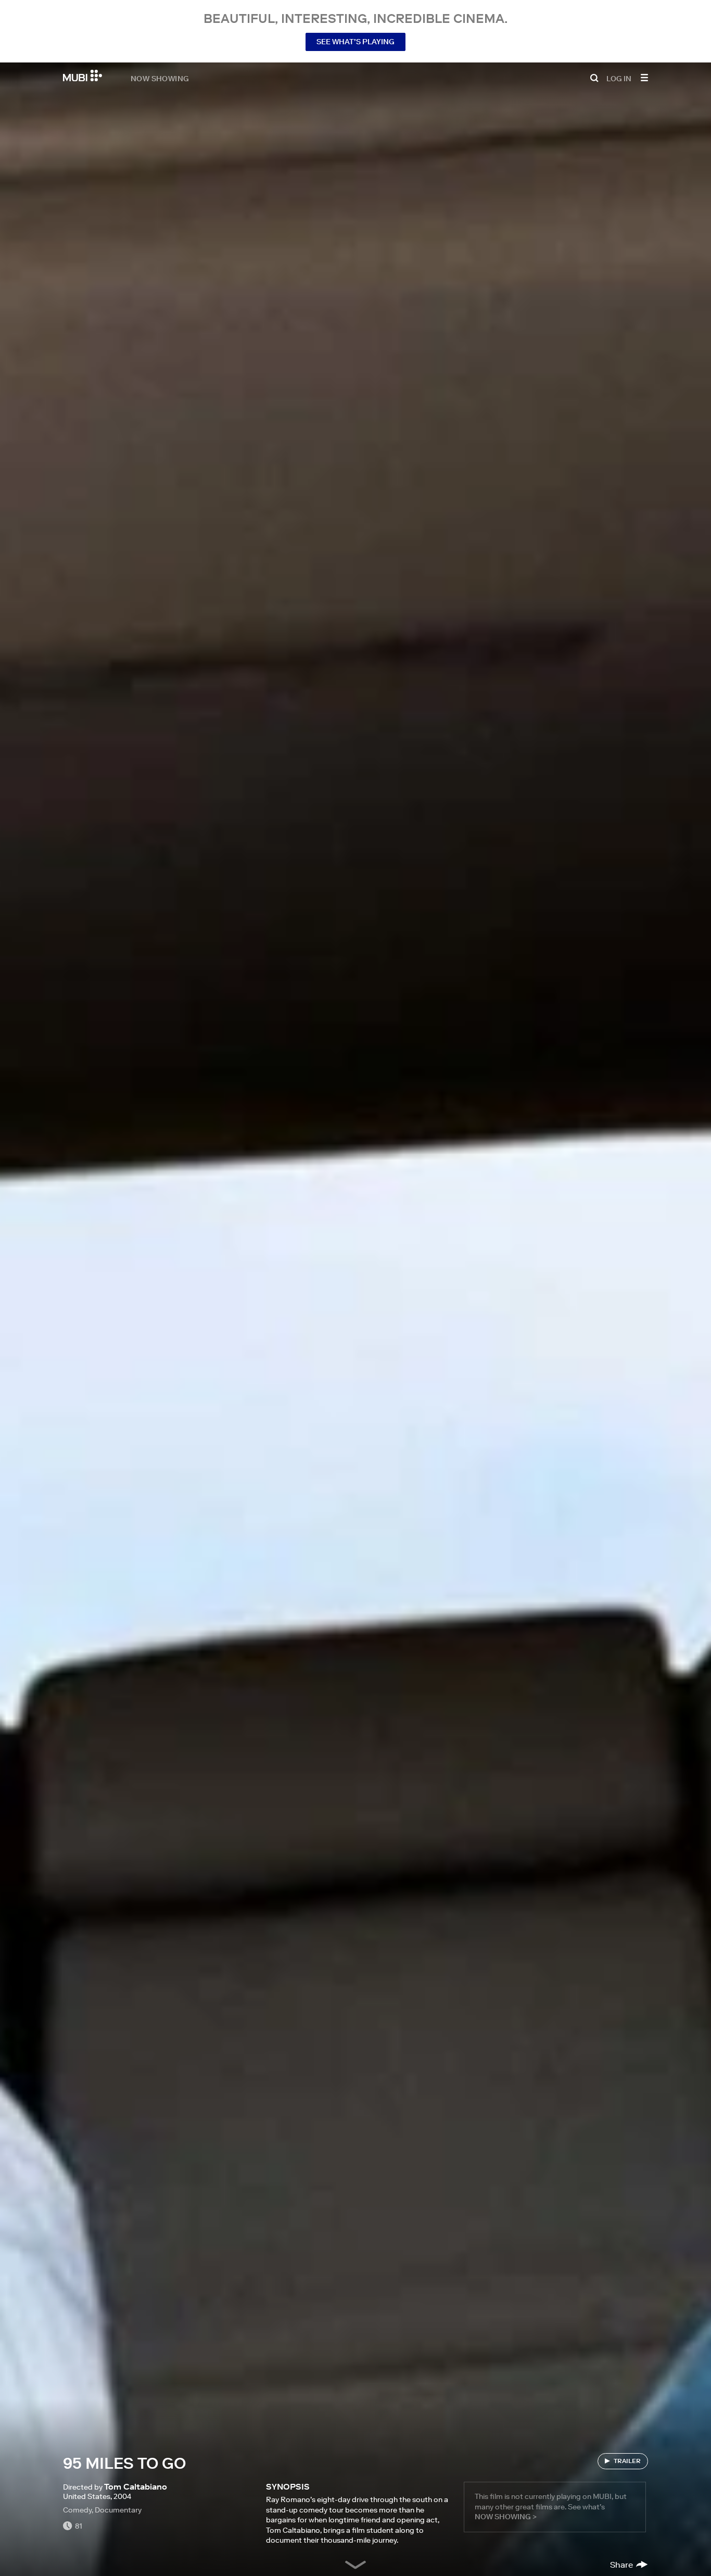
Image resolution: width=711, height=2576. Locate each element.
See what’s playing (355, 42)
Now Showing (160, 78)
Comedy (77, 2510)
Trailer (627, 2461)
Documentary (118, 2510)
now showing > (506, 2517)
